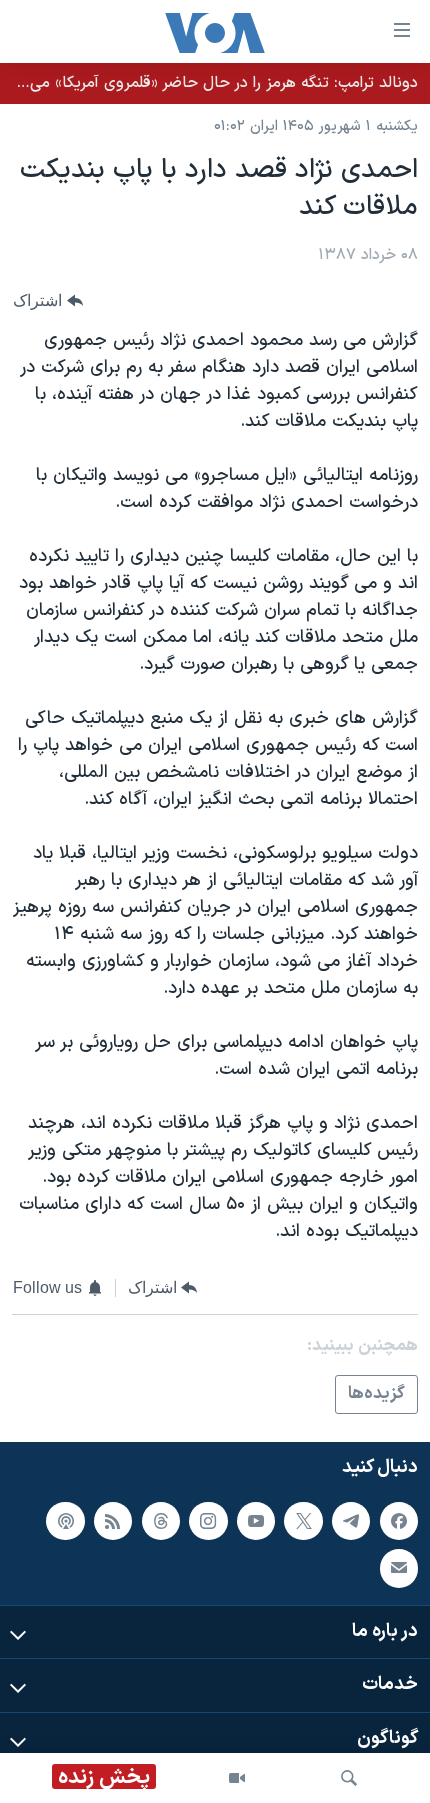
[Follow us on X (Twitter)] (303, 1521)
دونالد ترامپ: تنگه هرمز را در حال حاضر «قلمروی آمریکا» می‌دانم (211, 83)
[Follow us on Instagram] (208, 1521)
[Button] (48, 301)
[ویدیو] (237, 1778)
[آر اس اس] (113, 1521)
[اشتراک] (399, 1569)
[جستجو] (349, 1778)
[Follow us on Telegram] (351, 1521)
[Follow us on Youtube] (256, 1521)
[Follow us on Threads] (161, 1521)
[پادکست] (65, 1521)
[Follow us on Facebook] (399, 1521)
